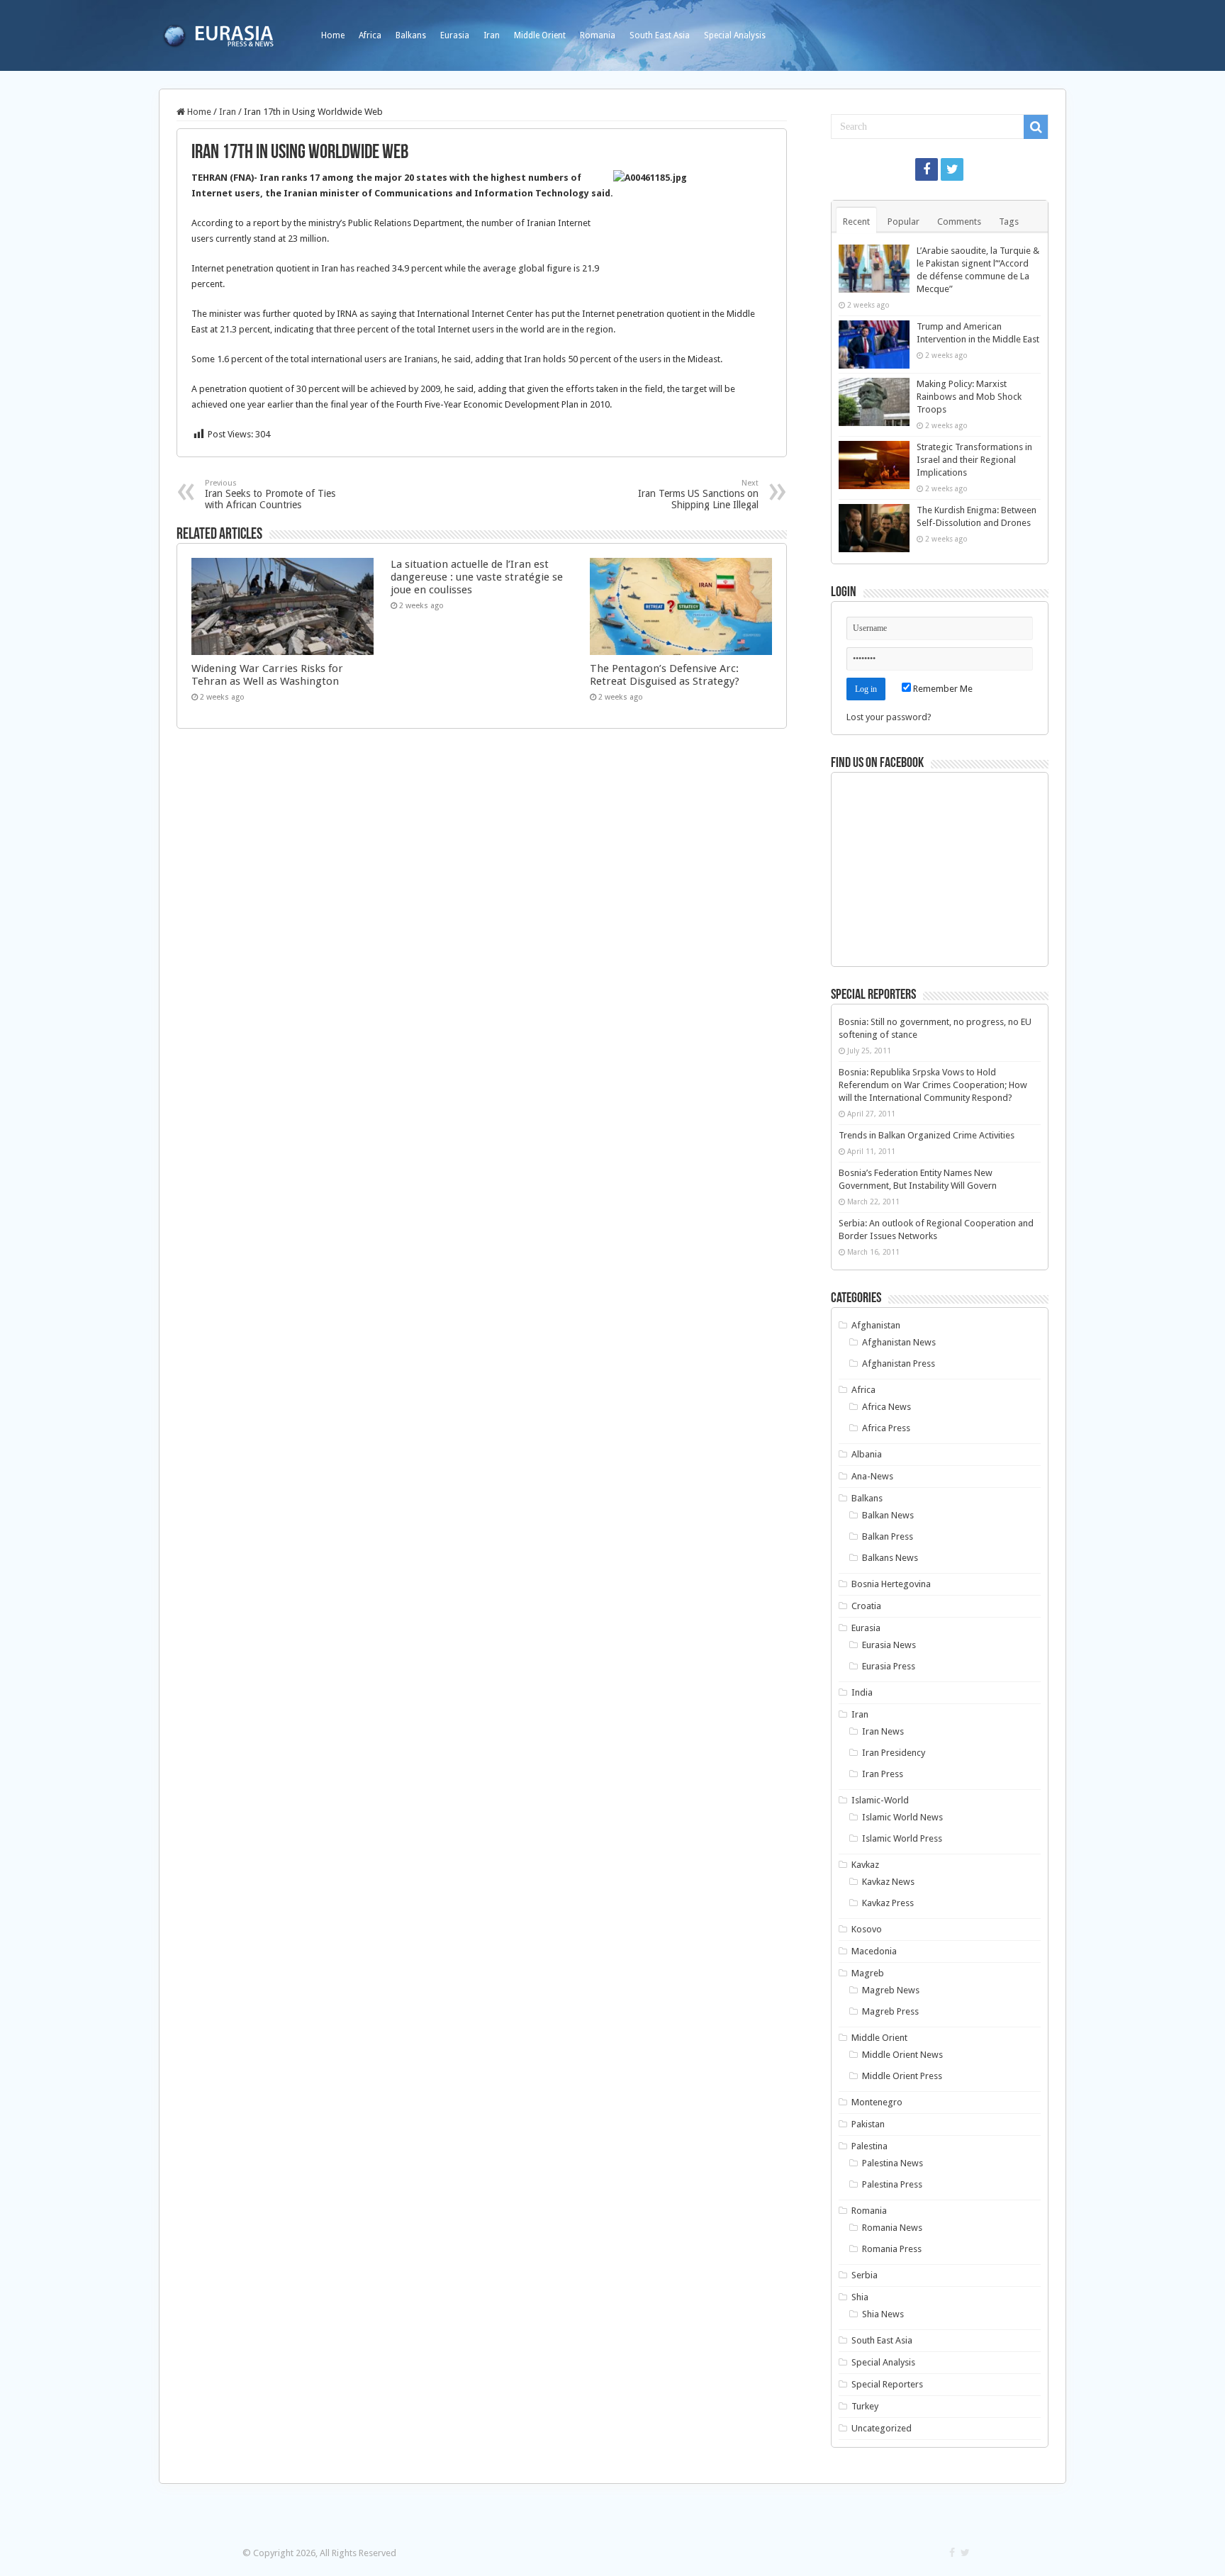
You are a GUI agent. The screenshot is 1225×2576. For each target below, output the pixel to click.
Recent (856, 222)
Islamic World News (902, 1817)
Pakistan (868, 2124)
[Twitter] (952, 169)
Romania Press (892, 2249)
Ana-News (872, 1476)
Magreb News (891, 1990)
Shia (860, 2297)
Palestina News (893, 2163)
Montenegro (877, 2102)
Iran (492, 35)
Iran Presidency (894, 1753)
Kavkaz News (888, 1882)
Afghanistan (876, 1325)
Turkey (865, 2406)
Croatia (866, 1606)
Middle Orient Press (902, 2076)
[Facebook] (927, 169)
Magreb (868, 1973)
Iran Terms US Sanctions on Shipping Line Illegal (698, 494)
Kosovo (867, 1929)
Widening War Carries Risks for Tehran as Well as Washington (267, 675)
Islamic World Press (902, 1838)
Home (333, 35)
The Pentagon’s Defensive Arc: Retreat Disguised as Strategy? (665, 675)
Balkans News (890, 1558)
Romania (598, 35)
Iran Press (883, 1774)
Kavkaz (865, 1865)
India (862, 1692)
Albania (867, 1454)
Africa (370, 35)
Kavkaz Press (888, 1903)
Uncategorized (882, 2428)
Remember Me (942, 689)
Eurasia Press (889, 1666)
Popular (904, 222)
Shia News (883, 2314)
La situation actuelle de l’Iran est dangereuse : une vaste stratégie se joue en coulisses (477, 577)
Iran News (883, 1731)
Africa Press (886, 1428)
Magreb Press (890, 2011)
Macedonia (874, 1951)
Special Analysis (735, 35)
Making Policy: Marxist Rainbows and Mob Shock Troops (969, 397)
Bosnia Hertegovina (891, 1584)
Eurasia (455, 35)
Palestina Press (892, 2184)
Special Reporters (887, 2384)
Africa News (886, 1407)
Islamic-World (880, 1800)
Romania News (892, 2228)
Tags (1009, 222)
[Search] (1036, 127)
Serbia (865, 2275)
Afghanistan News (899, 1342)
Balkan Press (888, 1536)
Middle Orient (540, 35)
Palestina (869, 2146)
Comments (959, 222)
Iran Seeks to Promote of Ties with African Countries (270, 494)
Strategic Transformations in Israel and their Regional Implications (974, 460)
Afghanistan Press (899, 1363)
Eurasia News (889, 1645)
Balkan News (888, 1515)
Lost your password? (889, 717)
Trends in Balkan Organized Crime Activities (927, 1135)
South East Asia (660, 35)
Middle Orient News (902, 2055)
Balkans (411, 35)
